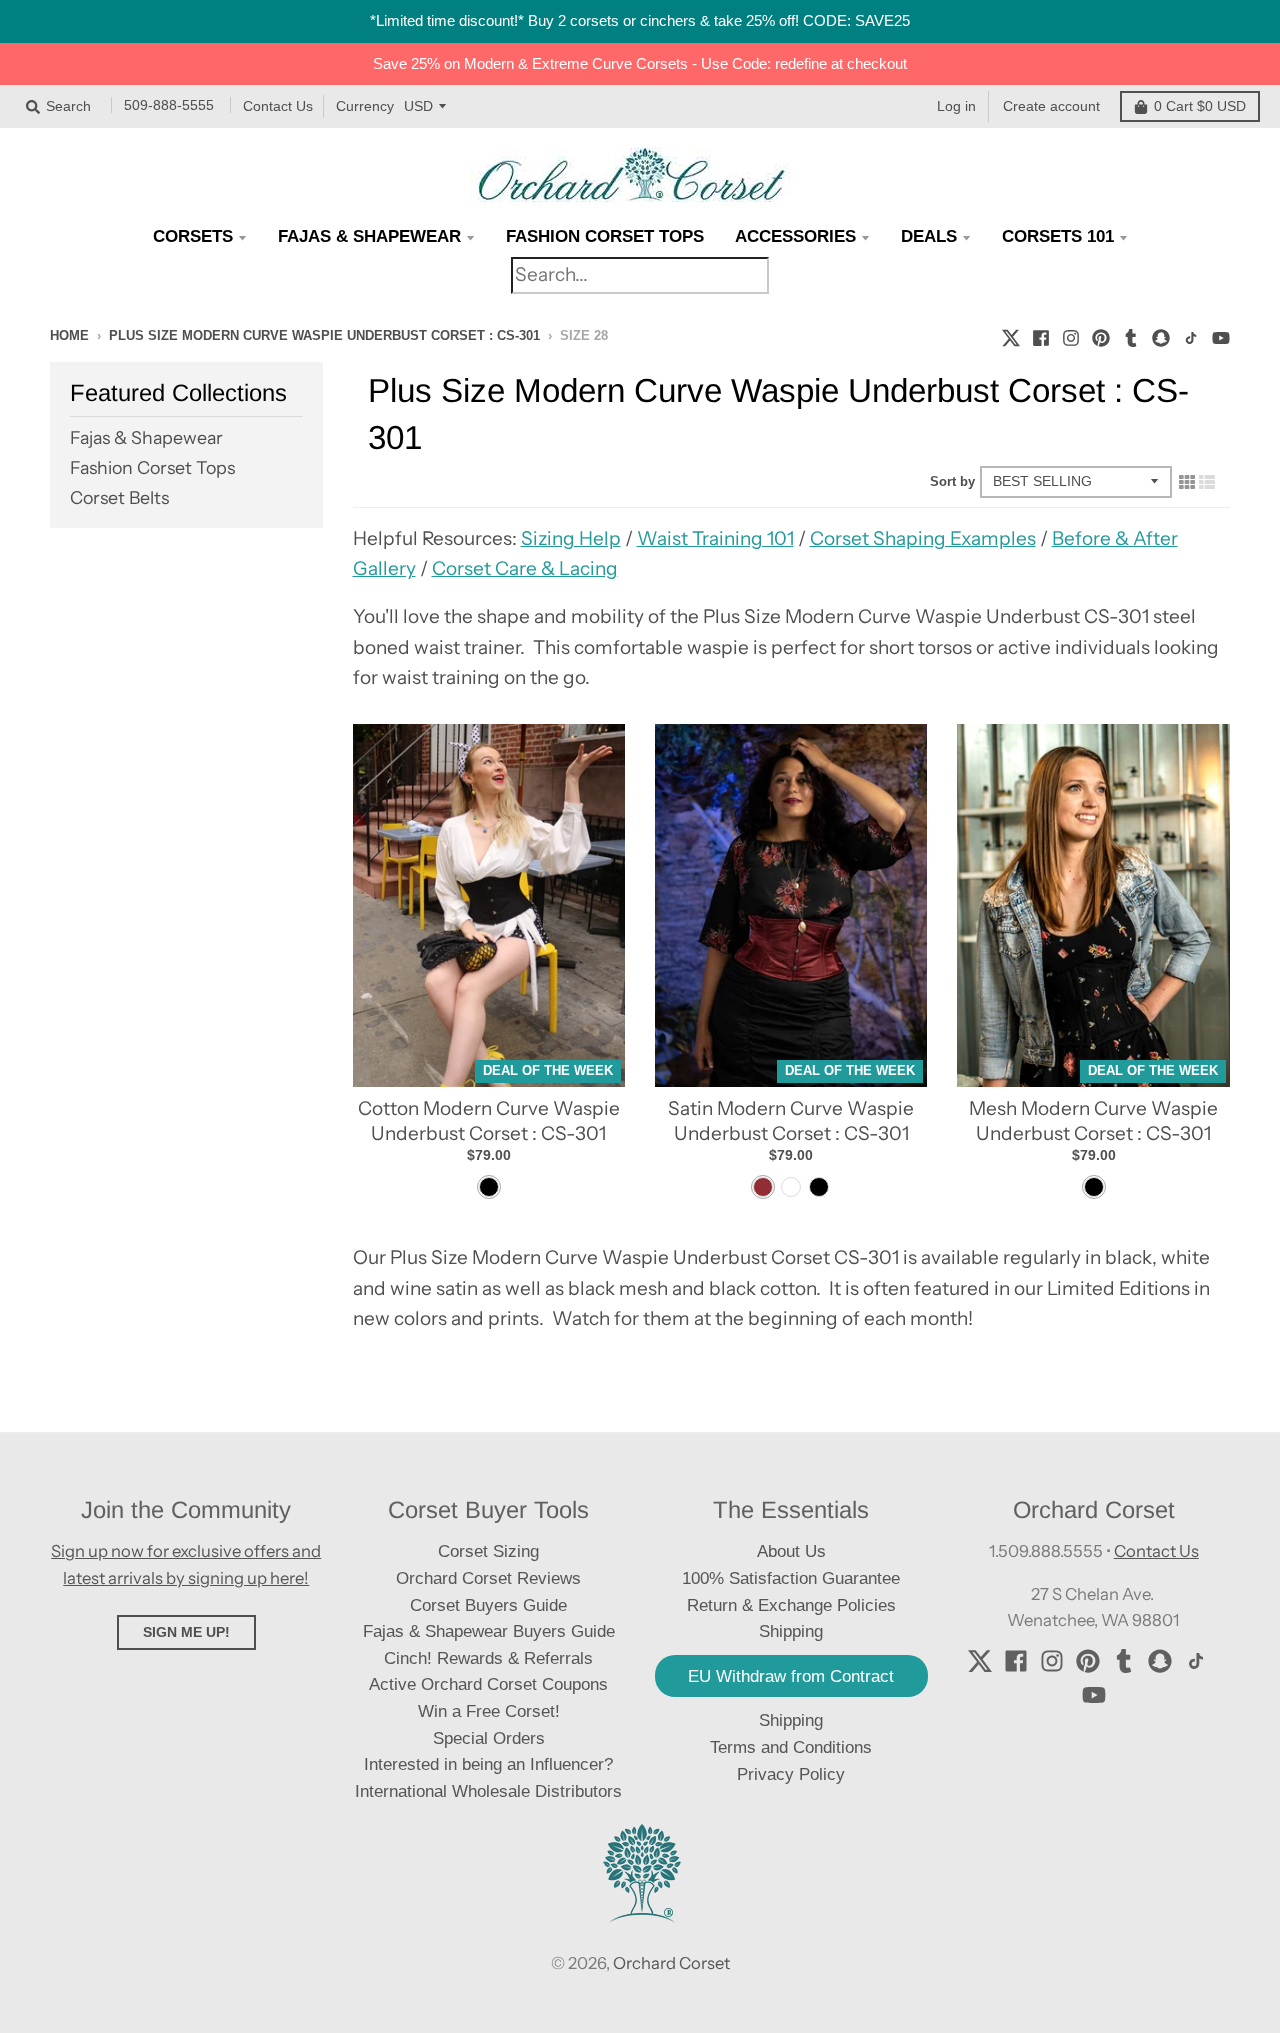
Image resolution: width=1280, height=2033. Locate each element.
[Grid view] (1187, 481)
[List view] (1207, 481)
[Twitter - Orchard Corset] (1011, 335)
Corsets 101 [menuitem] (1058, 236)
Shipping (791, 1720)
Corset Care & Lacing (525, 568)
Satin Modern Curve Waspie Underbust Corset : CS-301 (791, 1121)
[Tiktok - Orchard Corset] (1191, 335)
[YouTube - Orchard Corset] (1221, 335)
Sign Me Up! (186, 1632)
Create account (1051, 106)
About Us (791, 1551)
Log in (956, 106)
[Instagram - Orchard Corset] (1071, 335)
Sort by (952, 481)
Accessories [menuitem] (795, 236)
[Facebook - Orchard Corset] (1041, 335)
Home (69, 335)
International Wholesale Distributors (488, 1791)
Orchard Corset (671, 1963)
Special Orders (489, 1738)
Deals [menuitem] (929, 236)
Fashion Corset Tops (152, 467)
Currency (365, 106)
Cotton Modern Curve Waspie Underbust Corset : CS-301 (489, 1121)
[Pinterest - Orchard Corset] (1101, 335)
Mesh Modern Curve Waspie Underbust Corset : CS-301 (1093, 1121)
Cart (1200, 106)
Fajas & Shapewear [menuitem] (369, 236)
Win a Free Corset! (489, 1711)
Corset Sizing (488, 1551)
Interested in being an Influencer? (488, 1764)
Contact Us (278, 106)
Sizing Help (571, 538)
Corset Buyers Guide (488, 1605)
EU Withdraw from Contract (791, 1676)
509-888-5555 (169, 106)
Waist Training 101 (715, 538)
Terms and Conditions (791, 1747)
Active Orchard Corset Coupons (488, 1684)
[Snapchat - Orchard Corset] (1161, 335)
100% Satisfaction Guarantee (791, 1578)
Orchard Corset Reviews (488, 1578)
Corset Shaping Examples (923, 538)
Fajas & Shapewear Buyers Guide (489, 1631)
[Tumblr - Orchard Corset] (1131, 335)
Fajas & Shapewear (146, 437)
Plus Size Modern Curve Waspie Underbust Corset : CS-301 (324, 335)
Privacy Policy (791, 1774)
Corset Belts (119, 497)
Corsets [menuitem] (193, 236)
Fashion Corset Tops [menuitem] (605, 236)
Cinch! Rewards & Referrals (488, 1658)
